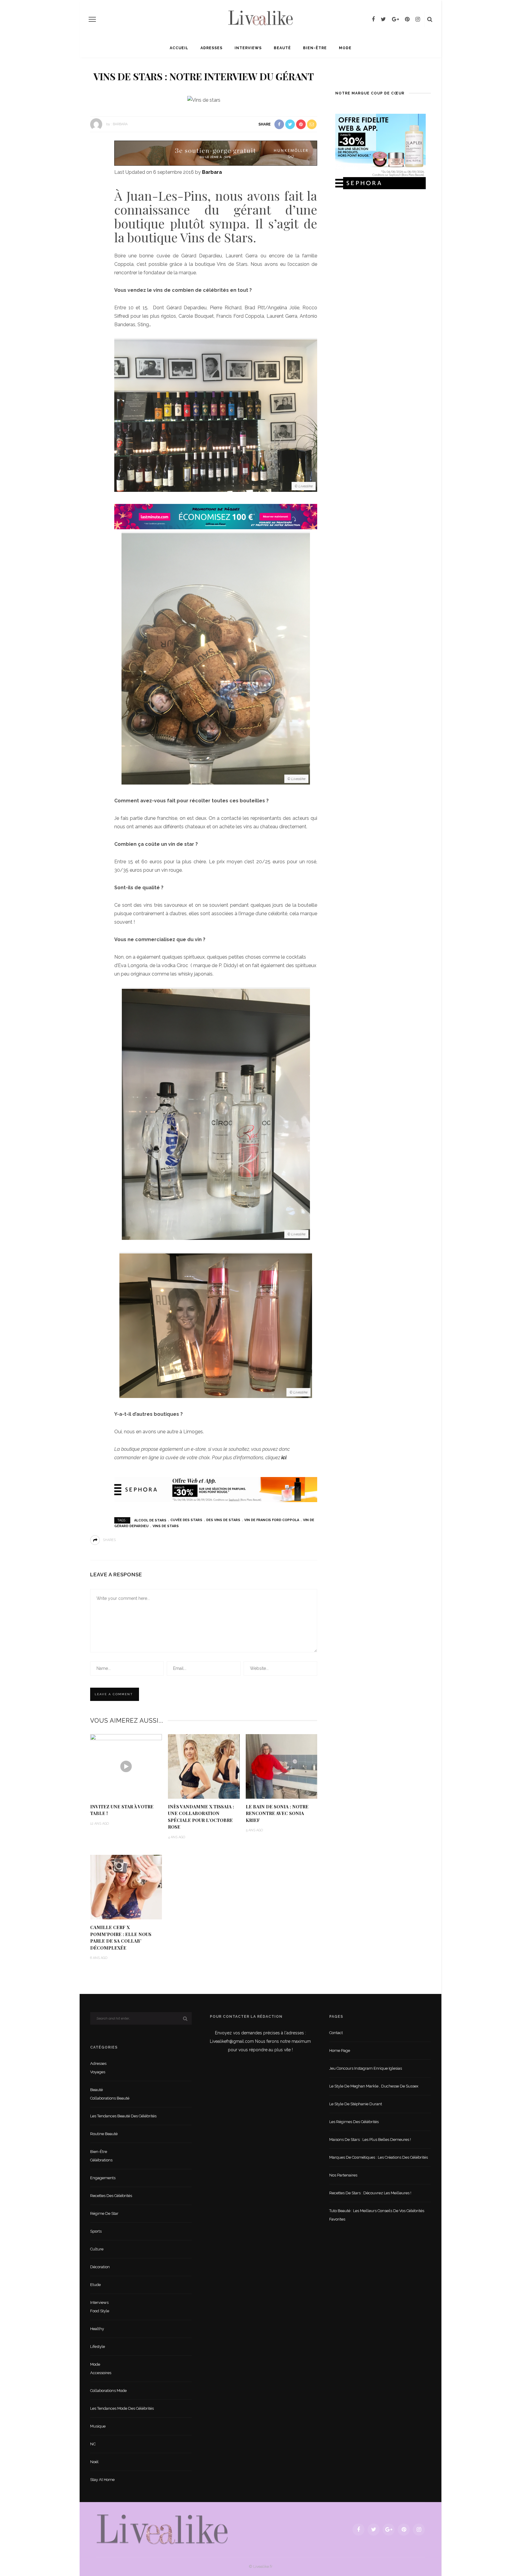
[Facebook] (373, 19)
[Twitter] (383, 19)
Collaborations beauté (110, 2098)
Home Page (340, 2051)
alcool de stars (150, 1520)
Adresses (212, 48)
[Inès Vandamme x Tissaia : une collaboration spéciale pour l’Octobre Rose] (204, 1766)
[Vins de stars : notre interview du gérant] (204, 100)
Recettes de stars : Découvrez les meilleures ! (370, 2193)
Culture (97, 2249)
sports (96, 2231)
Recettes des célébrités (111, 2196)
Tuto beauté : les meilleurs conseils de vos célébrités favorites (377, 2215)
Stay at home (102, 2480)
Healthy (97, 2329)
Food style (100, 2311)
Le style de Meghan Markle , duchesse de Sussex (374, 2086)
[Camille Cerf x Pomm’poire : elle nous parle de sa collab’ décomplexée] (126, 1887)
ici (284, 1458)
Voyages (98, 2072)
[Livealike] (162, 2529)
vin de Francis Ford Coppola (272, 1520)
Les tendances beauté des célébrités (123, 2116)
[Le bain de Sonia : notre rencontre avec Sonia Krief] (282, 1766)
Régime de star (104, 2213)
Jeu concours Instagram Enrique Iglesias (366, 2068)
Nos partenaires (343, 2175)
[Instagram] (418, 19)
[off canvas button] (92, 19)
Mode (345, 48)
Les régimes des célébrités (354, 2122)
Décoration (100, 2267)
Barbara (120, 124)
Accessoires (101, 2373)
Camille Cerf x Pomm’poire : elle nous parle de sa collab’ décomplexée (121, 1938)
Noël (94, 2462)
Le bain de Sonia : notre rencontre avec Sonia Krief (277, 1813)
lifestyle (98, 2347)
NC (93, 2444)
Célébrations (101, 2160)
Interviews (248, 48)
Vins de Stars (166, 1526)
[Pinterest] (407, 19)
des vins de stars (223, 1520)
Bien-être (315, 48)
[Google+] (395, 19)
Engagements (103, 2178)
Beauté (282, 48)
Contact (336, 2033)
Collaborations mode (108, 2391)
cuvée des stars (186, 1520)
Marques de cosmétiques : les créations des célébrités (379, 2157)
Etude (95, 2285)
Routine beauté (104, 2134)
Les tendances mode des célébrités (122, 2408)
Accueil (179, 48)
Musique (98, 2426)
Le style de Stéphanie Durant (356, 2104)
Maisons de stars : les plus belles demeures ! (370, 2140)
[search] (430, 19)
